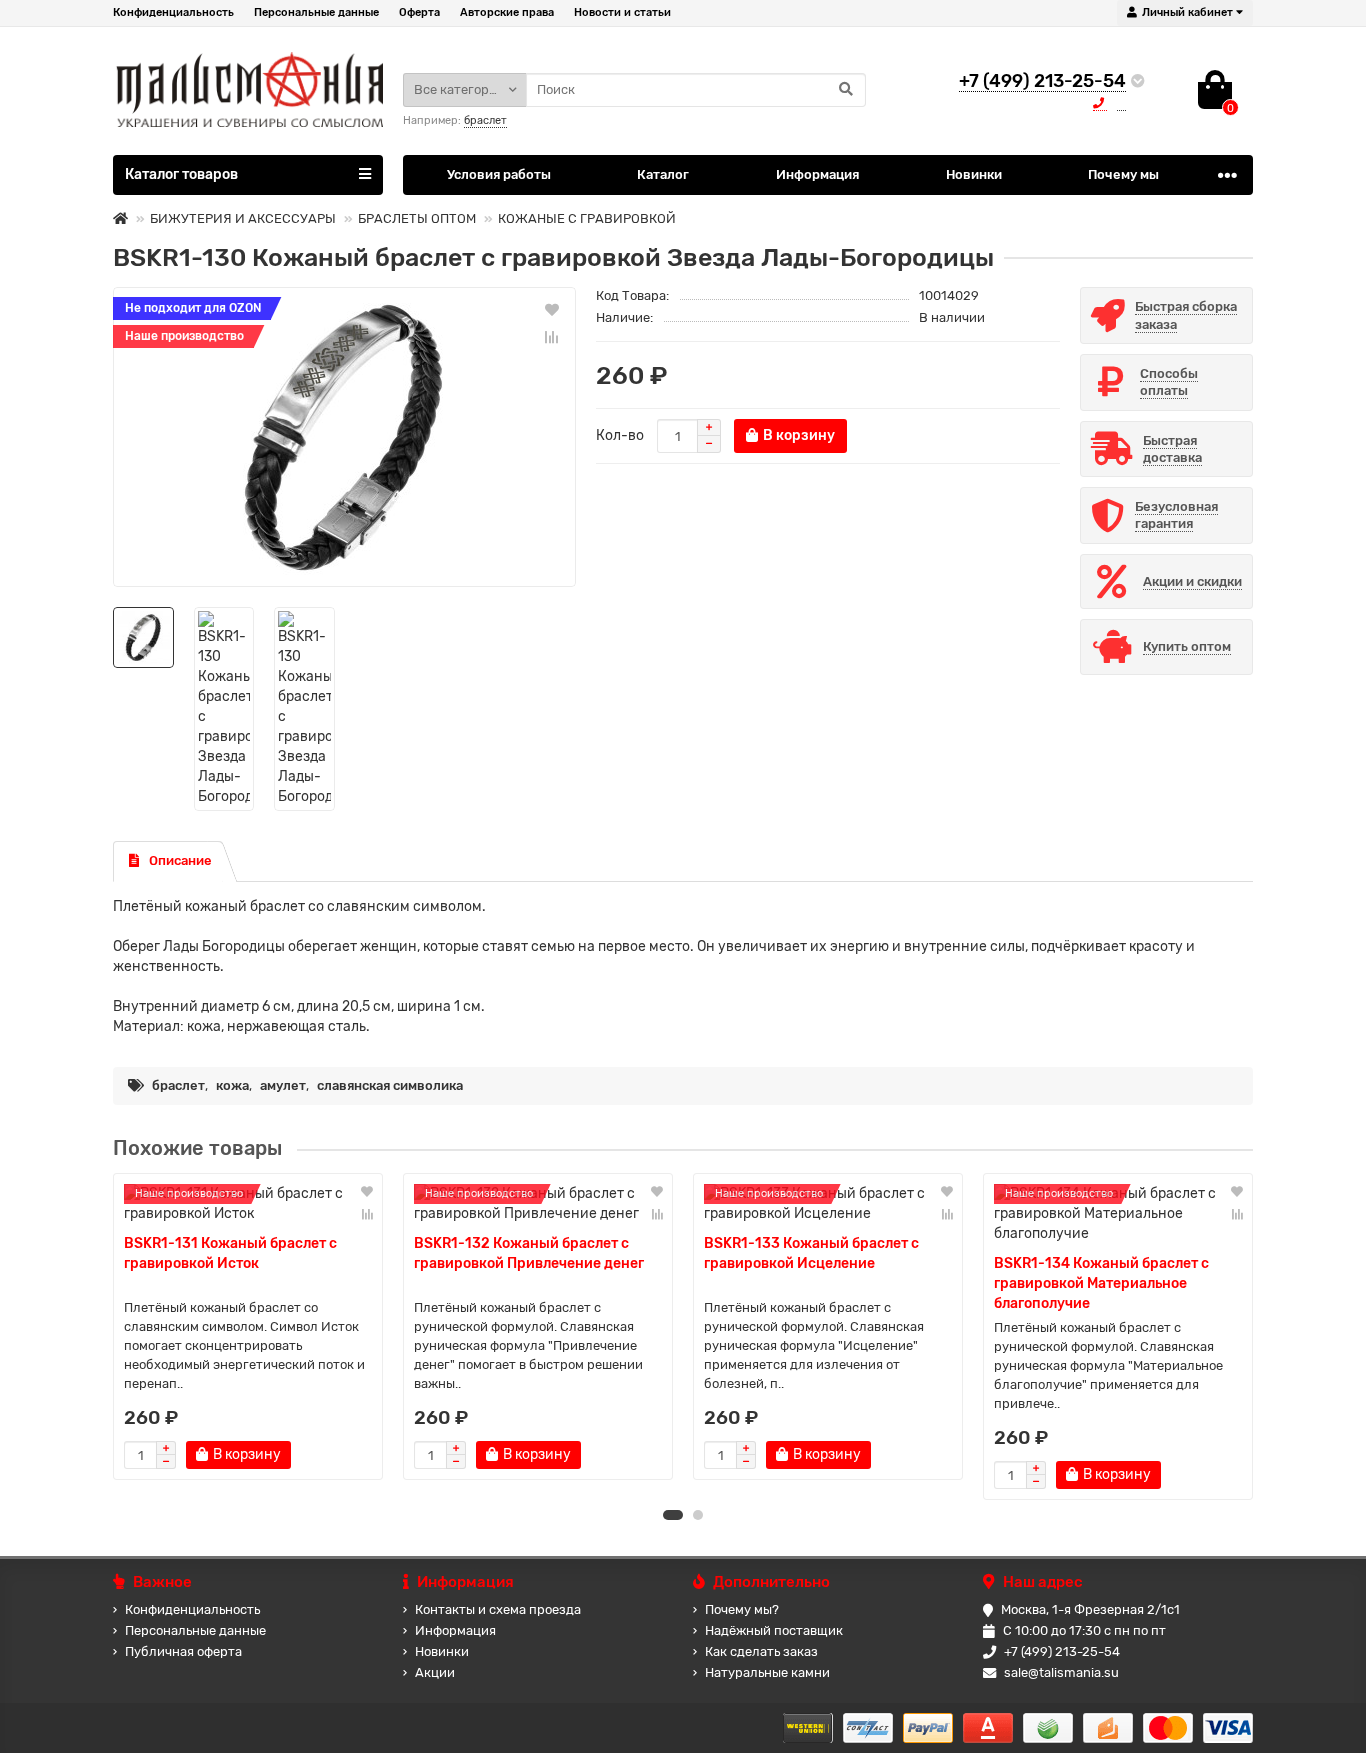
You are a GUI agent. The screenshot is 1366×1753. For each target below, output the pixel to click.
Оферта (419, 12)
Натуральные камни (767, 1672)
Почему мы (1123, 174)
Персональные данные (316, 12)
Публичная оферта (183, 1651)
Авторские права (507, 12)
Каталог (663, 174)
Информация (817, 174)
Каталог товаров (181, 174)
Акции (435, 1672)
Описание (180, 860)
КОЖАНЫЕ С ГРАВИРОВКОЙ (587, 218)
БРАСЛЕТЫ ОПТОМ (417, 218)
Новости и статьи (622, 12)
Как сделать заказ (761, 1651)
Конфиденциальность (173, 12)
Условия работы (499, 174)
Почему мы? (742, 1609)
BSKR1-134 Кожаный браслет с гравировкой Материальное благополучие (1101, 1283)
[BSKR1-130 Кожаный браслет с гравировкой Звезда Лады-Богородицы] (344, 437)
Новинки (974, 174)
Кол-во (620, 435)
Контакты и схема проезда (498, 1609)
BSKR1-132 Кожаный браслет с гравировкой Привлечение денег (529, 1253)
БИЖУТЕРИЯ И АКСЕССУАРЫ (243, 218)
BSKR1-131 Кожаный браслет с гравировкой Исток (230, 1253)
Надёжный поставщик (774, 1630)
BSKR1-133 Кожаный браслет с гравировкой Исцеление (811, 1253)
